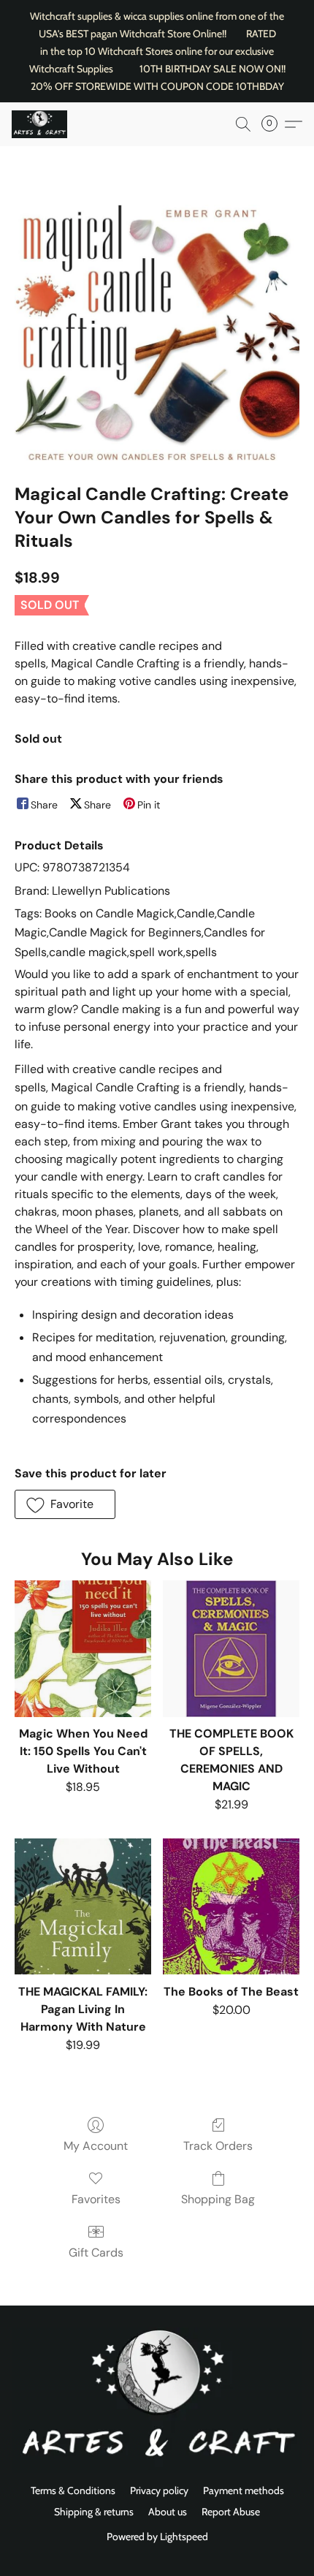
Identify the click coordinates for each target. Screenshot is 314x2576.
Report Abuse (231, 2512)
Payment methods (244, 2490)
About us (168, 2512)
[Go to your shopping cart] (274, 124)
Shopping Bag (218, 2199)
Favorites (96, 2199)
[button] (41, 124)
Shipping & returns (94, 2512)
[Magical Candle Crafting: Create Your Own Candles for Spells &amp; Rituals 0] (157, 333)
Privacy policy (159, 2490)
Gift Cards (96, 2253)
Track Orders (218, 2146)
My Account (96, 2146)
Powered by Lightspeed (157, 2537)
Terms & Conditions (73, 2490)
